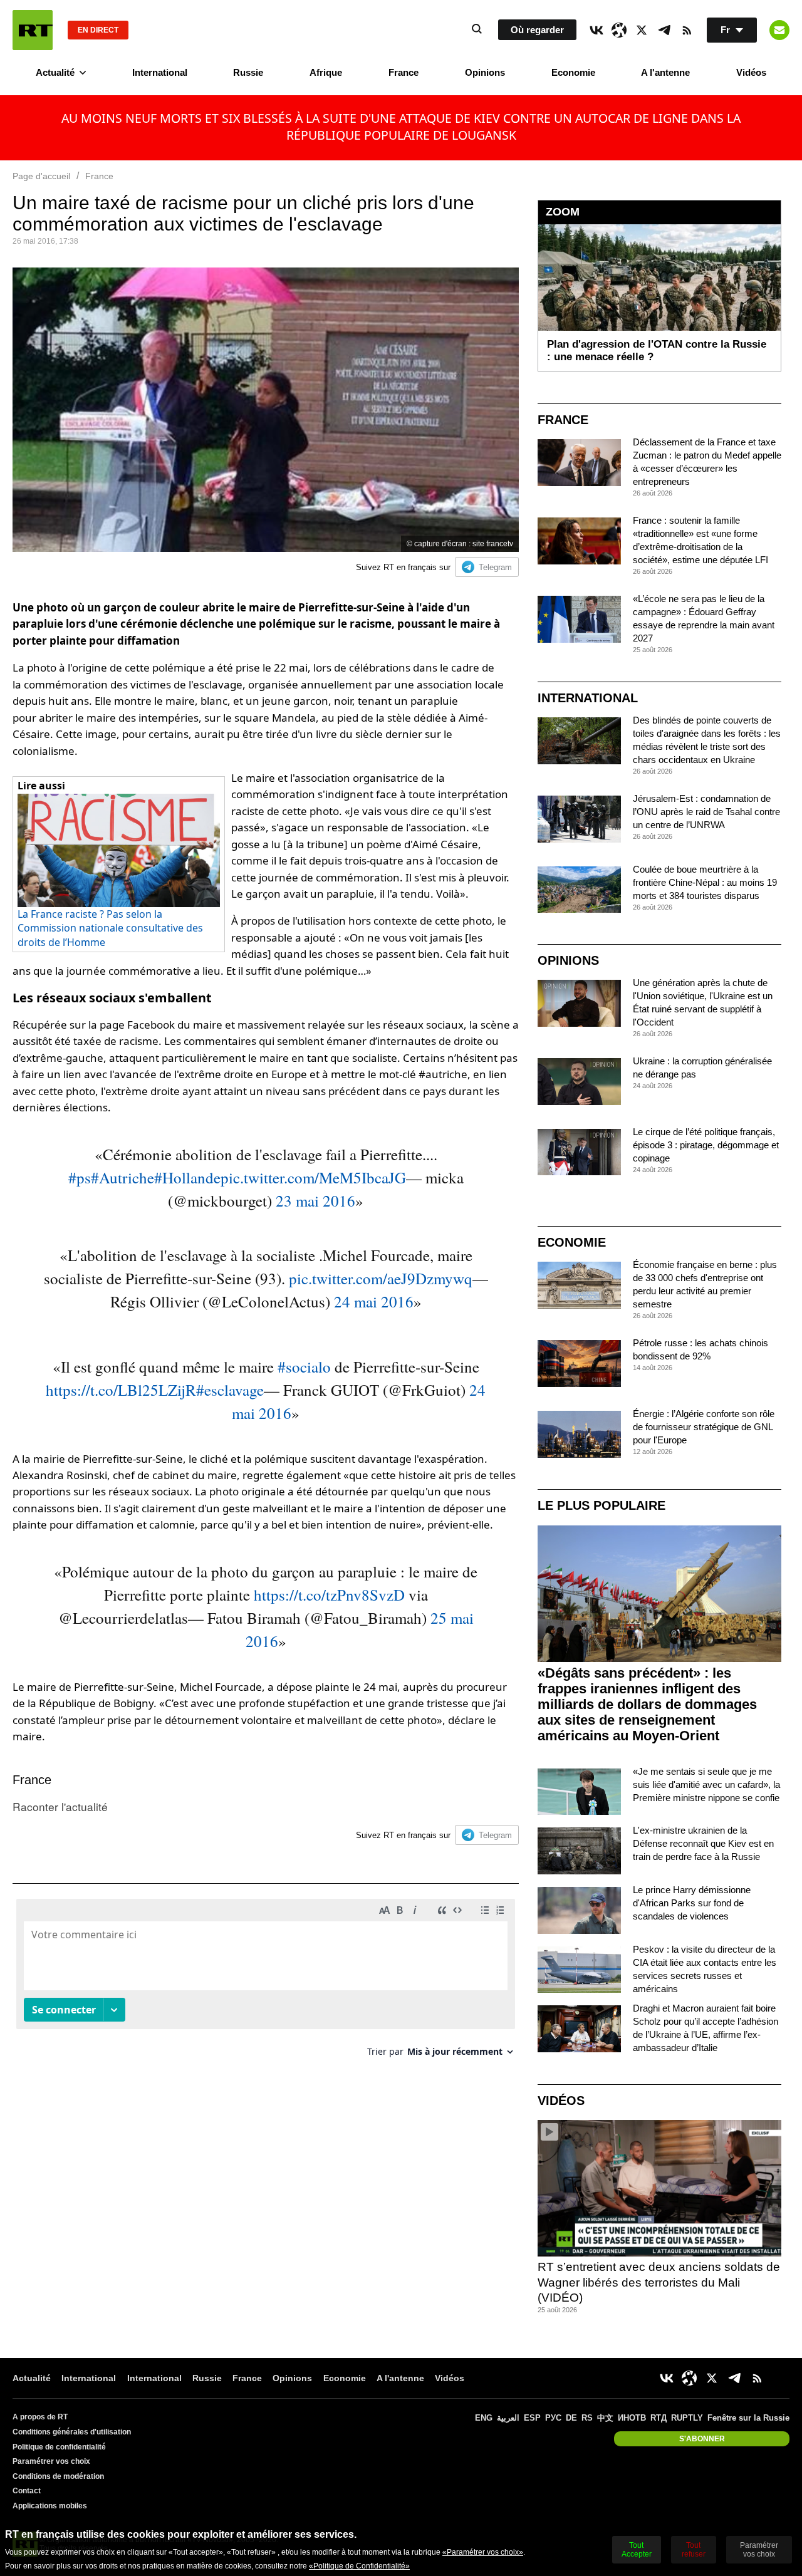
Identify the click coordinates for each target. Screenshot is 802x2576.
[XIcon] (642, 30)
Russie (248, 72)
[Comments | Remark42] (266, 1982)
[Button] (779, 30)
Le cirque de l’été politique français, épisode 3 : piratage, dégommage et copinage (706, 1145)
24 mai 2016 (374, 1301)
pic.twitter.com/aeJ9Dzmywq (381, 1278)
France (404, 72)
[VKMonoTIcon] (596, 30)
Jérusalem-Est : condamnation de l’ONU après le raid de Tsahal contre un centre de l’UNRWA (706, 812)
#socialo (304, 1367)
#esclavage (230, 1390)
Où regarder (537, 30)
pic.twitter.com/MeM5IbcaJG (313, 1177)
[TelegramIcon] (664, 30)
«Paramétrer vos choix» (483, 2552)
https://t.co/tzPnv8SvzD (329, 1595)
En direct (98, 30)
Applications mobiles (50, 2506)
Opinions (485, 72)
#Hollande (187, 1177)
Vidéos (751, 72)
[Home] (33, 30)
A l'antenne (665, 72)
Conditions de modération (58, 2476)
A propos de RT (40, 2417)
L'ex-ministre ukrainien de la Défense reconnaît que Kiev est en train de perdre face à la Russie (703, 1843)
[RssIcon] (687, 30)
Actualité (55, 72)
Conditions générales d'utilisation (72, 2432)
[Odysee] (619, 30)
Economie (573, 72)
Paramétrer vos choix (51, 2461)
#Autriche (122, 1177)
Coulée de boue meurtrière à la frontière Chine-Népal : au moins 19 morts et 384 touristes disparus (705, 882)
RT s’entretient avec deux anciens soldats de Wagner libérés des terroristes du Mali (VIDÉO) (659, 2282)
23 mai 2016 (315, 1201)
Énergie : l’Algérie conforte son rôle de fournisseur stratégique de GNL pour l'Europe (704, 1427)
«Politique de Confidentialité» (359, 2566)
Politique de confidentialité (59, 2447)
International (160, 72)
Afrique (326, 72)
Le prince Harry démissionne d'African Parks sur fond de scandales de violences (692, 1903)
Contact (27, 2491)
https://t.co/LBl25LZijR (121, 1390)
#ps (80, 1177)
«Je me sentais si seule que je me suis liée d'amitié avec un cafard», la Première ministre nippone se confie (706, 1784)
